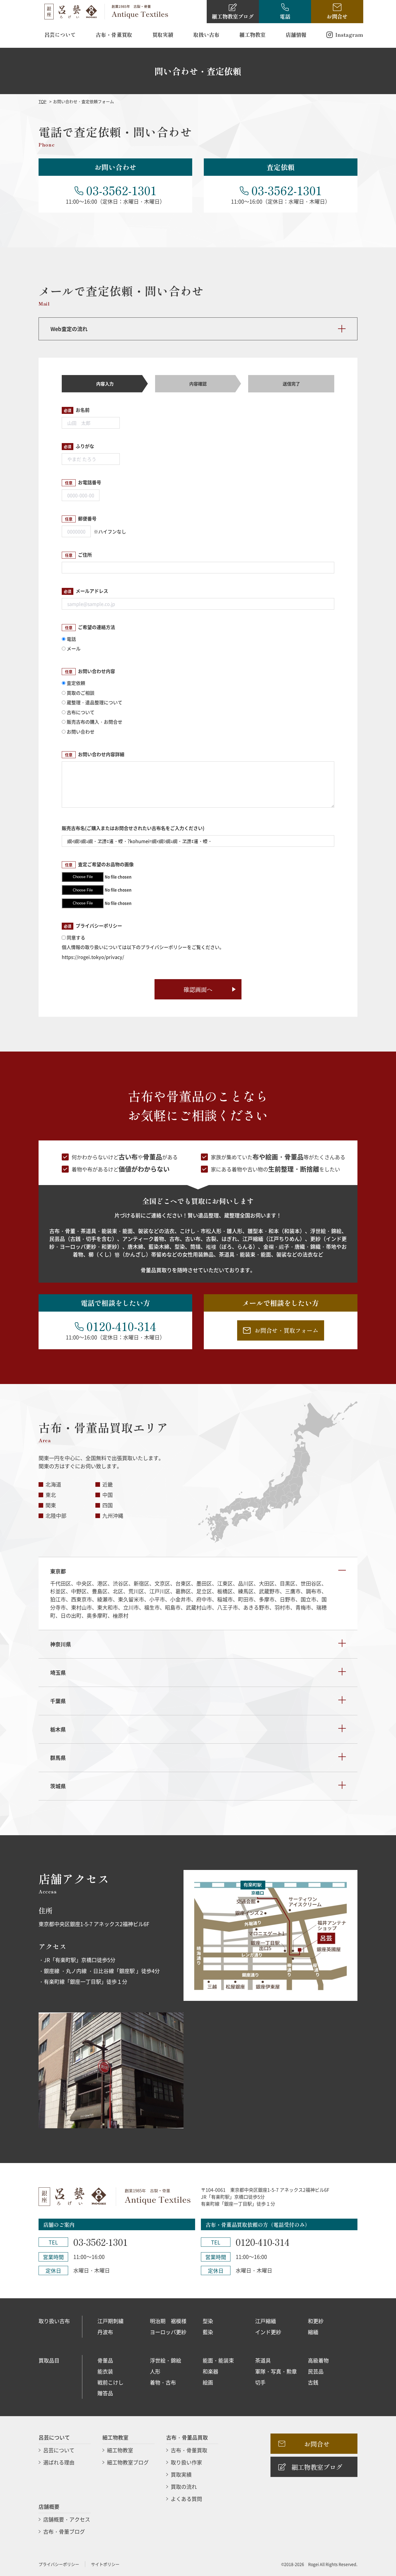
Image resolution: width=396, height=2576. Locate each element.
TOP (42, 101)
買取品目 (49, 2360)
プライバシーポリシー (59, 2564)
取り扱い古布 (54, 2321)
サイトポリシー (105, 2564)
